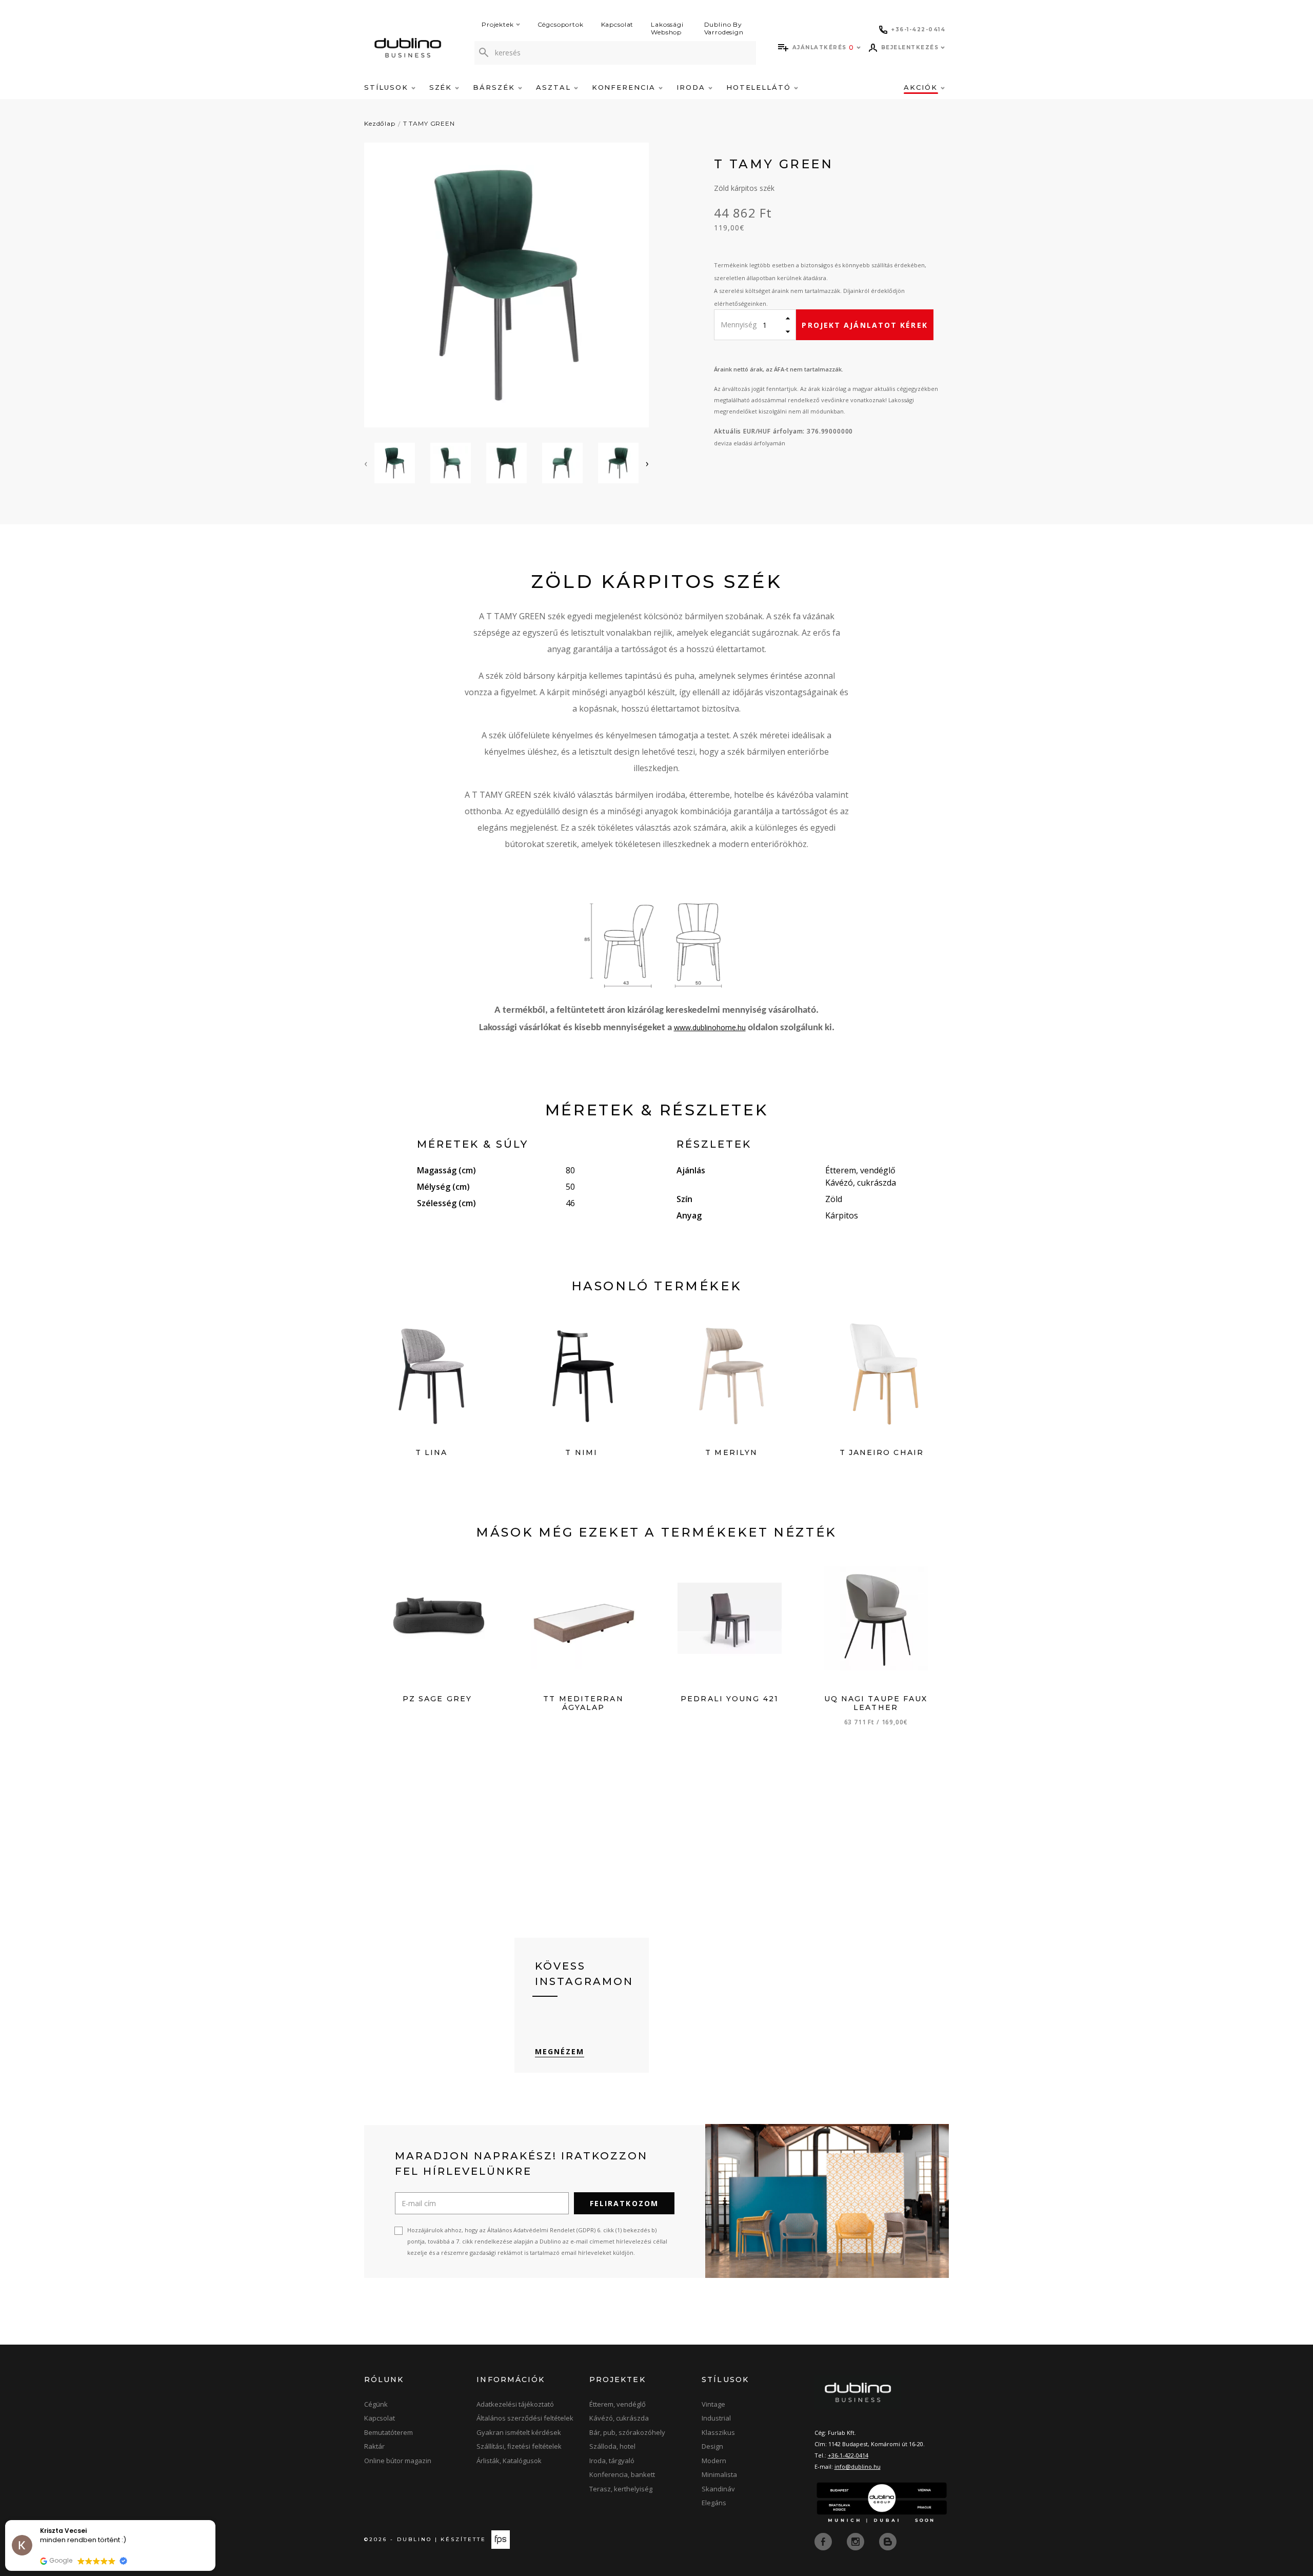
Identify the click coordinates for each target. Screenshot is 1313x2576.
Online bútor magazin (398, 2461)
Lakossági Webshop (667, 28)
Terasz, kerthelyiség (621, 2489)
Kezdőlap (380, 123)
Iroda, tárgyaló (612, 2461)
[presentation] (366, 463)
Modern (714, 2461)
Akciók (922, 87)
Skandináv (718, 2489)
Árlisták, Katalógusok (509, 2461)
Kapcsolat (618, 24)
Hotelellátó (760, 87)
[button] (215, 2521)
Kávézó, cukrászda (619, 2418)
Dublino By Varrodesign (724, 28)
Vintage (713, 2404)
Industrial (716, 2418)
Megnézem (560, 2051)
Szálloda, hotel (612, 2446)
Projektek (498, 24)
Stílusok (388, 87)
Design (712, 2446)
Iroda (692, 87)
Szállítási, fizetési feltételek (519, 2446)
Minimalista (719, 2474)
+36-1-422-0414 (848, 2455)
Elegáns (714, 2503)
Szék (442, 87)
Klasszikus (718, 2432)
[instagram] (857, 2541)
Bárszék (495, 87)
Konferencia (625, 87)
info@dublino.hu (858, 2466)
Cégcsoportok (561, 24)
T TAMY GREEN (429, 123)
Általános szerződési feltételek (525, 2418)
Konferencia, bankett (622, 2474)
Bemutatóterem (389, 2432)
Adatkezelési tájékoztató (515, 2404)
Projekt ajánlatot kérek (864, 325)
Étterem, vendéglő (618, 2404)
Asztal (555, 87)
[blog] (888, 2541)
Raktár (374, 2446)
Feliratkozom (624, 2203)
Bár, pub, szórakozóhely (627, 2432)
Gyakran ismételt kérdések (519, 2432)
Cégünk (376, 2404)
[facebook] (824, 2541)
